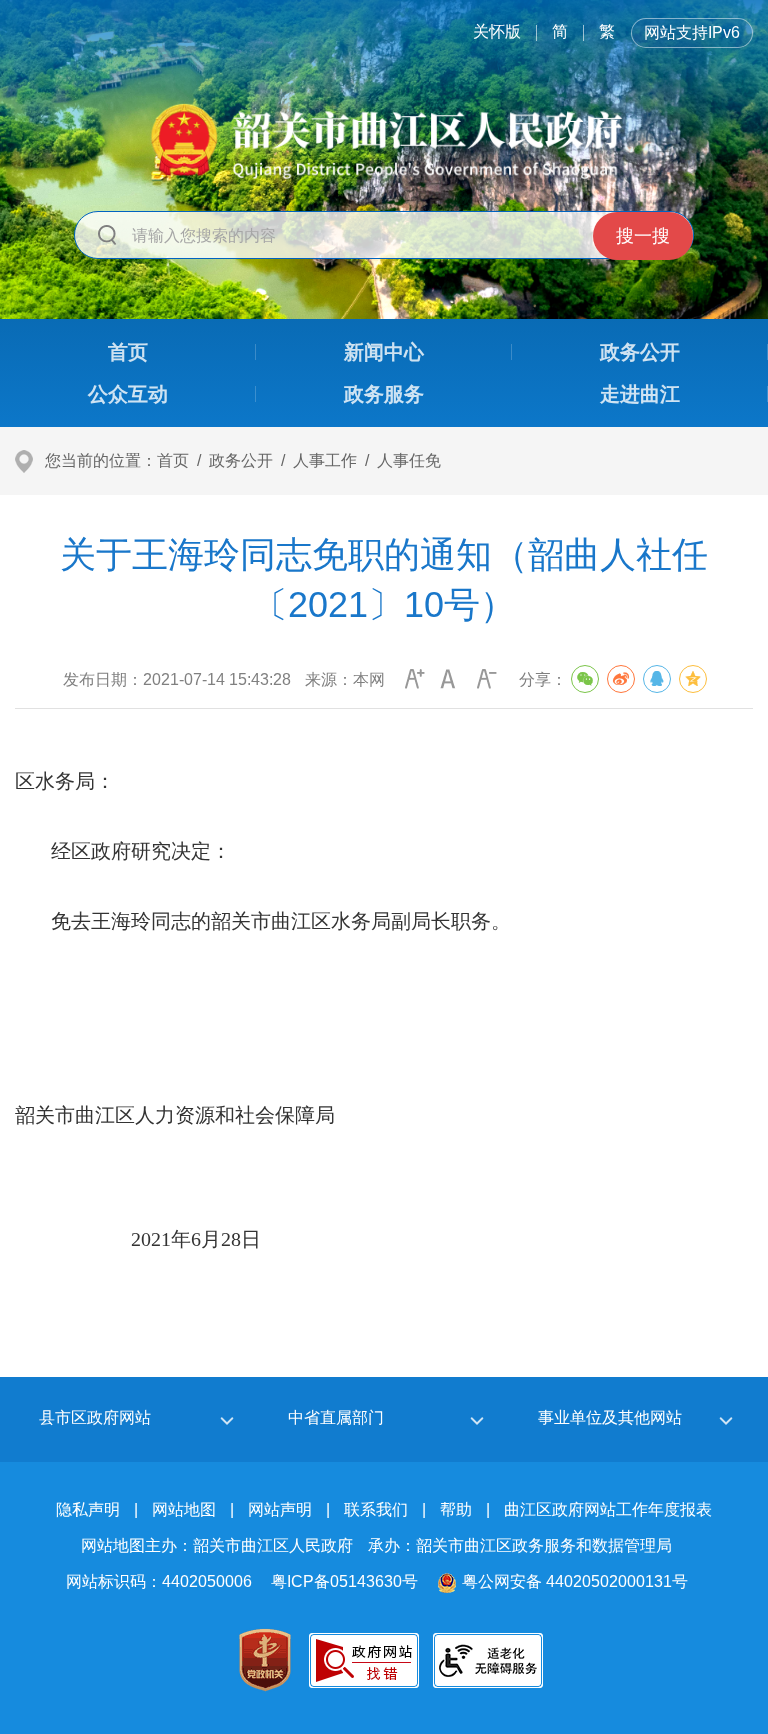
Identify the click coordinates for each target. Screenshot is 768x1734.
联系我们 (376, 1509)
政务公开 (241, 460)
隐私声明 (88, 1509)
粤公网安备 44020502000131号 (575, 1581)
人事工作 (325, 460)
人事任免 (409, 460)
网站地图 (184, 1509)
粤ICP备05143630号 (344, 1581)
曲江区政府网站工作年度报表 (608, 1509)
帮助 (456, 1509)
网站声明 (280, 1509)
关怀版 (497, 31)
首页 (173, 460)
